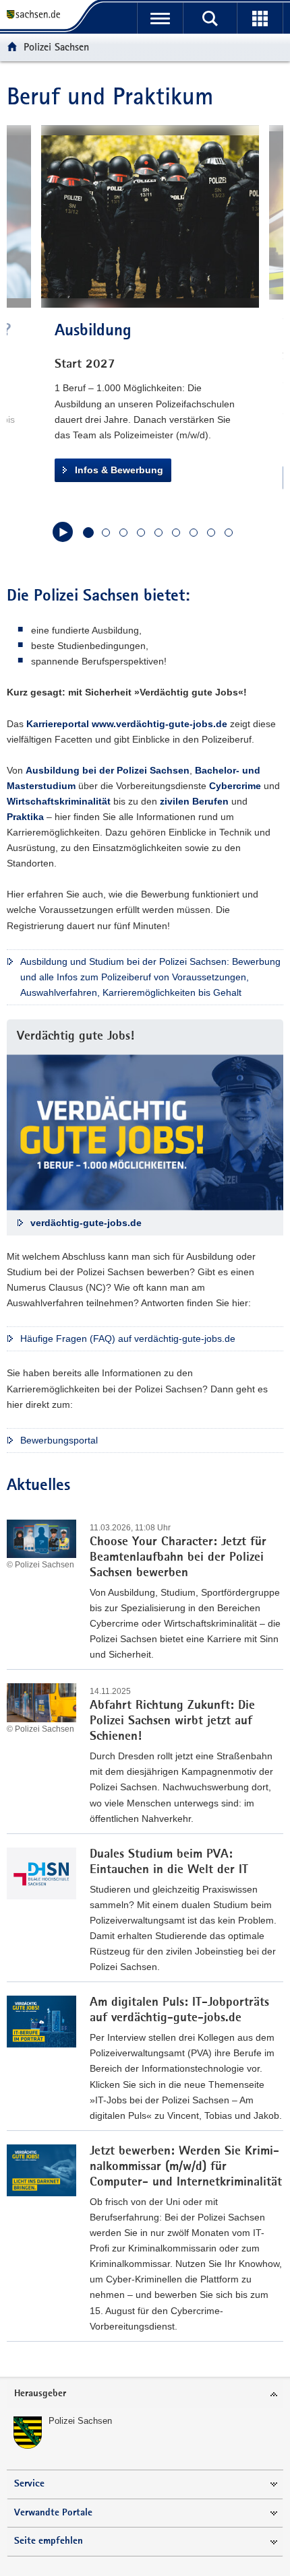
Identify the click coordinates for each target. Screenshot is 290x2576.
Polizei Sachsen (56, 47)
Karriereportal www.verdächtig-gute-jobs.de (127, 724)
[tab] (145, 2395)
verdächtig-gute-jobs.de (86, 1223)
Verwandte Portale (53, 2513)
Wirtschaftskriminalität (59, 801)
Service (29, 2484)
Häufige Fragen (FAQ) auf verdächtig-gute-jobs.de (128, 1338)
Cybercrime (235, 786)
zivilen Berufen (194, 801)
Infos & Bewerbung (119, 470)
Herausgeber (40, 2394)
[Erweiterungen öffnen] (260, 18)
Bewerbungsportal (59, 1440)
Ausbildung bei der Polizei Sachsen (108, 770)
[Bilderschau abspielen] (63, 532)
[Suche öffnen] (210, 18)
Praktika (25, 817)
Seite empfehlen (49, 2541)
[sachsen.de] (36, 15)
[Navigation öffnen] (160, 18)
